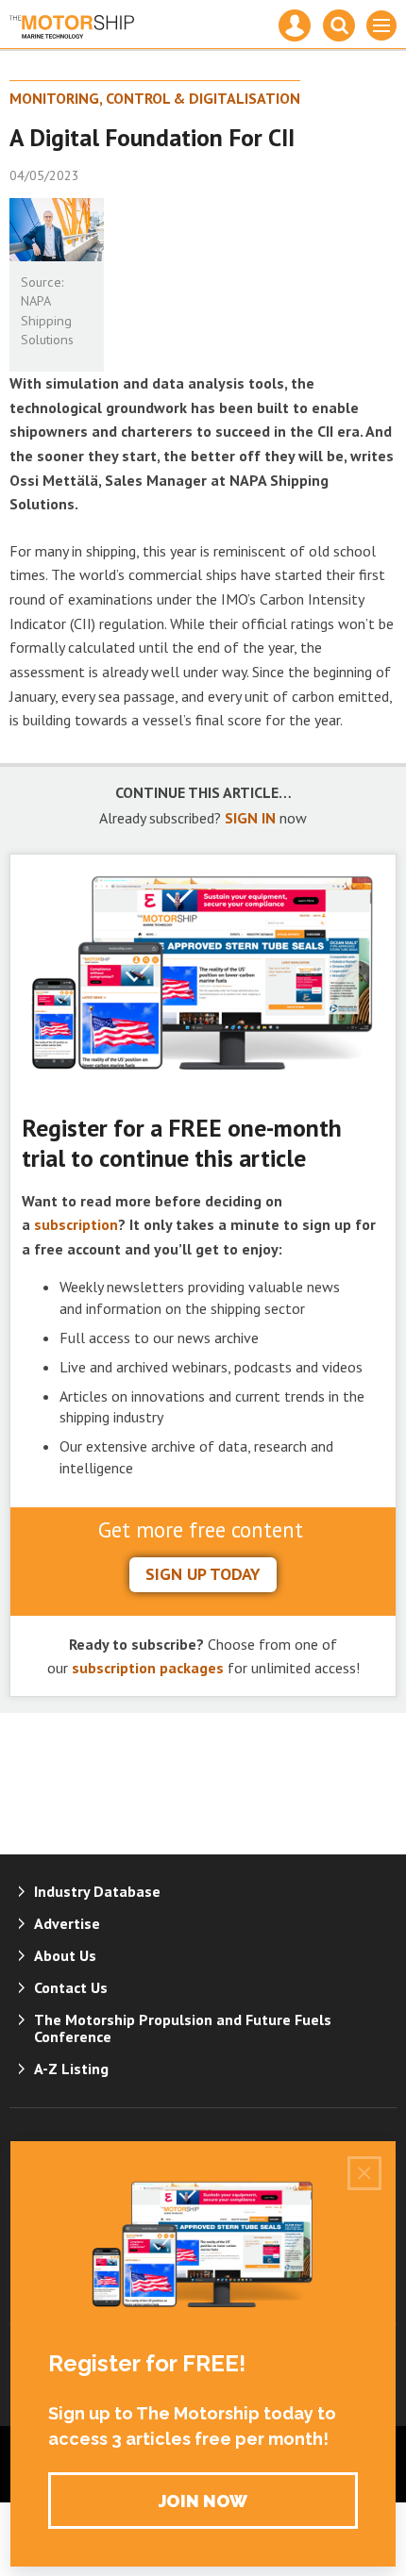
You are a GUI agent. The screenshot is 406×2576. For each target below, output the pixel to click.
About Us (65, 1955)
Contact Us (71, 1987)
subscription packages (148, 1668)
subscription (76, 1224)
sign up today (203, 1574)
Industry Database (97, 1891)
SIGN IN (250, 818)
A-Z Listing (71, 2069)
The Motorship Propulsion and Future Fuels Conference (183, 2028)
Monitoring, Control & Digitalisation (155, 98)
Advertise (67, 1923)
